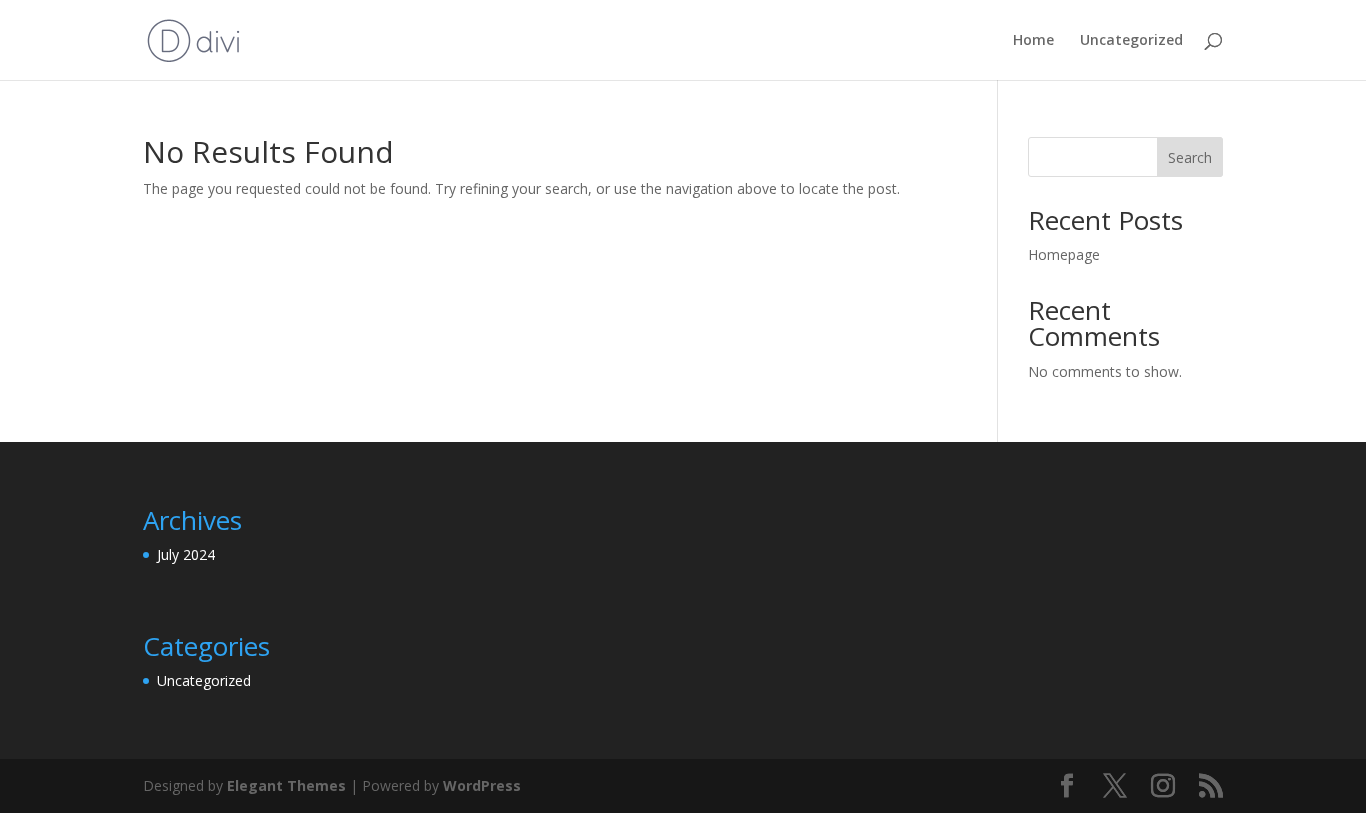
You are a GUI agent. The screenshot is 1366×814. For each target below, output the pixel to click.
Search (1190, 157)
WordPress (482, 785)
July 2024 (186, 554)
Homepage (1064, 254)
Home (1033, 41)
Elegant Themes (286, 785)
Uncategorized (1131, 41)
